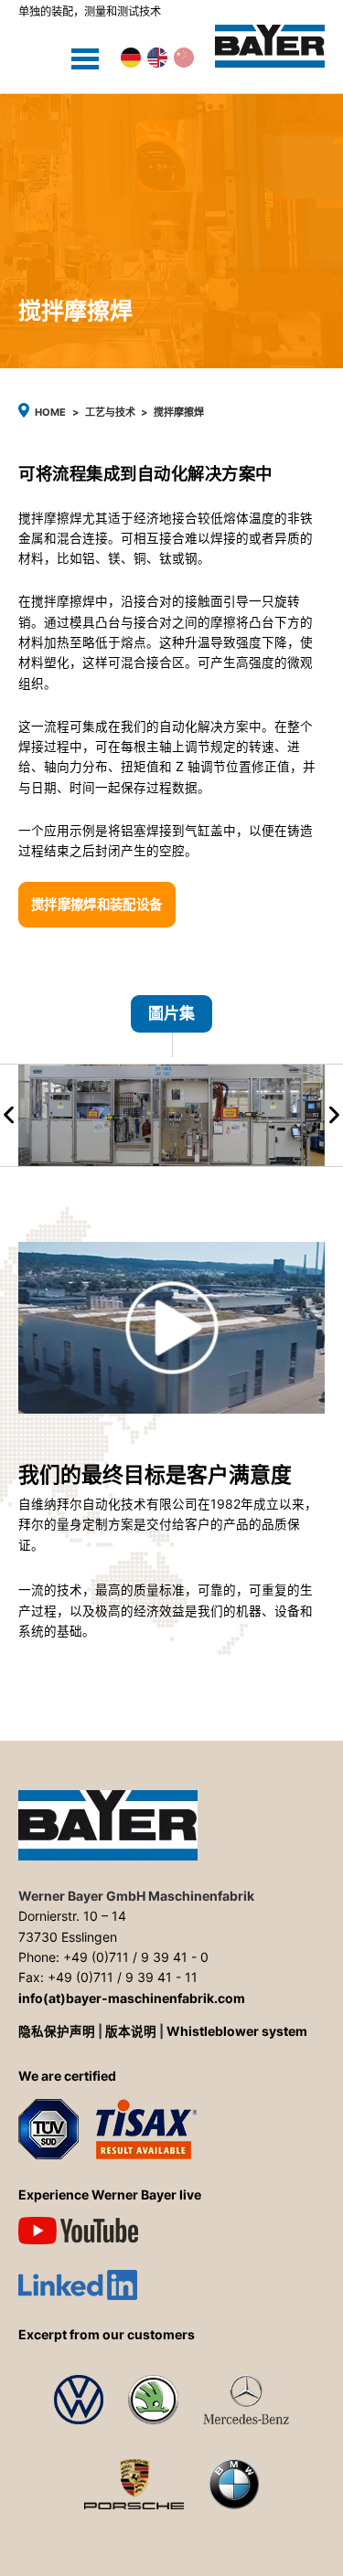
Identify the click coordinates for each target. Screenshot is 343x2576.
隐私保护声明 (57, 2031)
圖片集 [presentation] (171, 1014)
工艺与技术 (110, 412)
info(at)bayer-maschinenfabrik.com (132, 1998)
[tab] (171, 1026)
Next (334, 1115)
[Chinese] (184, 58)
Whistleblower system (237, 2031)
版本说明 (131, 2031)
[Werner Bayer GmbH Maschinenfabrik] (270, 46)
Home (50, 412)
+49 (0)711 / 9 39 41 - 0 (136, 1957)
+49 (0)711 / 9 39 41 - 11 (123, 1977)
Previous (9, 1115)
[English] (157, 58)
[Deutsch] (131, 58)
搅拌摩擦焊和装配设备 (97, 904)
